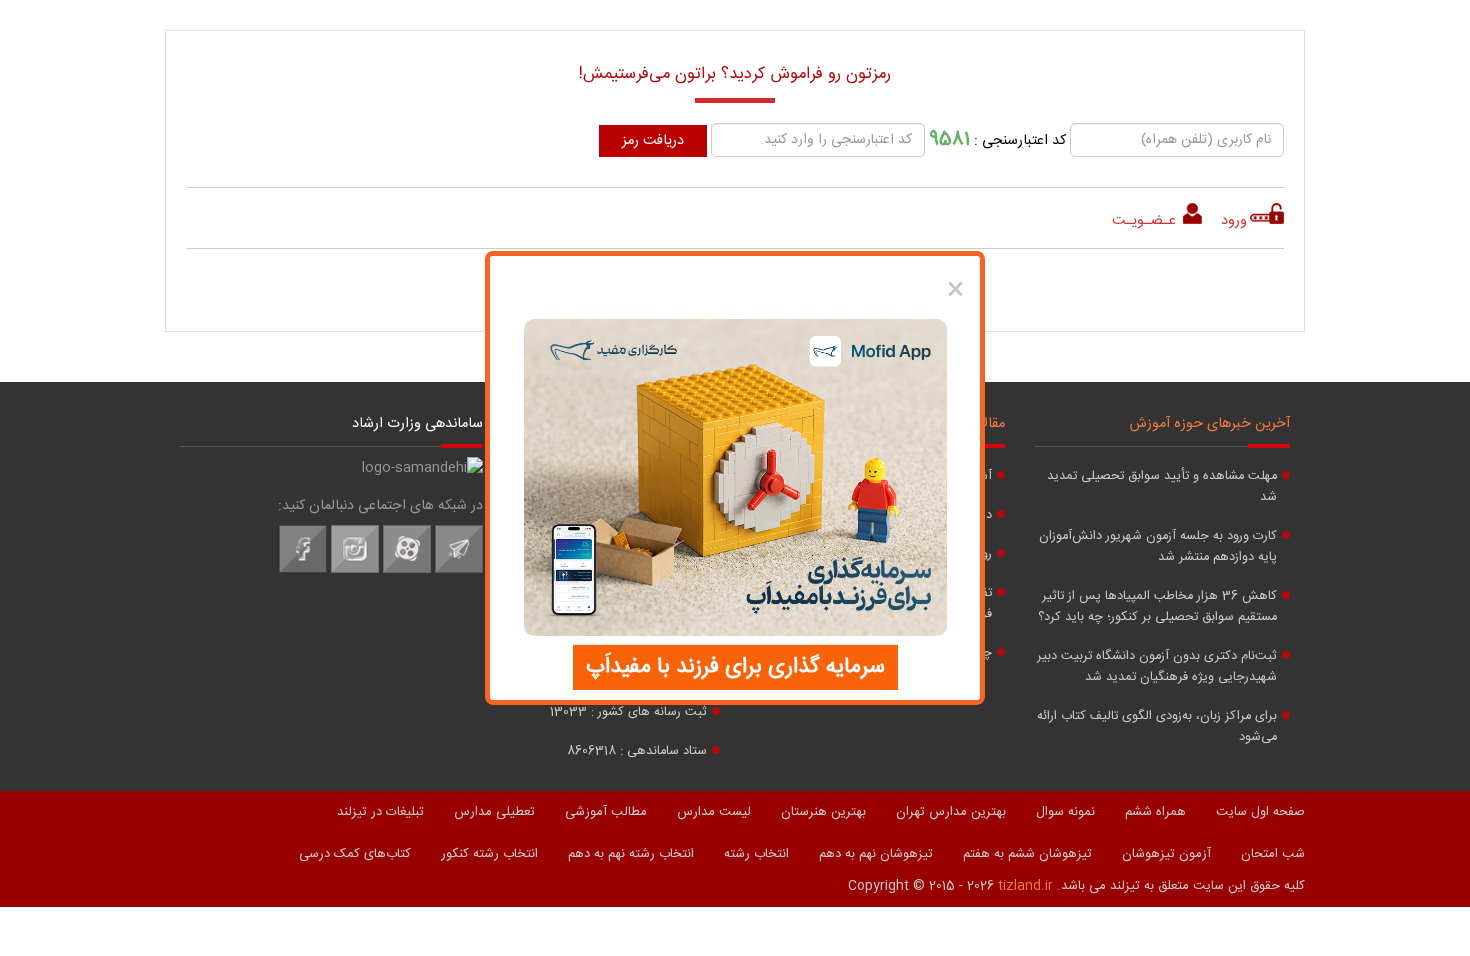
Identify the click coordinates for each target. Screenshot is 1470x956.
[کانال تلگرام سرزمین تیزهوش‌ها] (459, 570)
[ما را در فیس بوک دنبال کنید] (303, 570)
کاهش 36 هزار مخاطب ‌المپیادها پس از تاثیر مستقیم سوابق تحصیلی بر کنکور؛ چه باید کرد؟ (1157, 607)
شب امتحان (1273, 854)
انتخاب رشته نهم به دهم (631, 854)
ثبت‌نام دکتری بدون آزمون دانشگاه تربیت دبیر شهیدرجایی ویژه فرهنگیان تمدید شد (1157, 667)
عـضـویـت (1146, 221)
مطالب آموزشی (606, 812)
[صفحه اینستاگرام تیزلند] (355, 570)
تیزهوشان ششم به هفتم (1027, 854)
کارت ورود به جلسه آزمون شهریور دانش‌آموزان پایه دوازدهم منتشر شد (1158, 547)
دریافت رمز (653, 141)
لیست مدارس (714, 812)
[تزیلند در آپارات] (407, 570)
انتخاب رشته (756, 854)
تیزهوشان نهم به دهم (876, 854)
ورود (1234, 221)
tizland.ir (1025, 886)
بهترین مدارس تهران (951, 812)
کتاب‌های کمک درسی (355, 854)
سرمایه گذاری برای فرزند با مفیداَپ (735, 667)
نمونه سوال (1065, 812)
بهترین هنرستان (823, 812)
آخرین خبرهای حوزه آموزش (1210, 424)
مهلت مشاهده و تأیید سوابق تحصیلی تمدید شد (1162, 487)
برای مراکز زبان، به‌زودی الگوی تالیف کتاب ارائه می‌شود (1157, 727)
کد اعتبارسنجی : (997, 139)
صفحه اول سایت (1260, 812)
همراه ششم (1155, 812)
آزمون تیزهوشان (1166, 854)
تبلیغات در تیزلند (380, 812)
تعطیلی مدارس (494, 812)
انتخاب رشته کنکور (489, 854)
